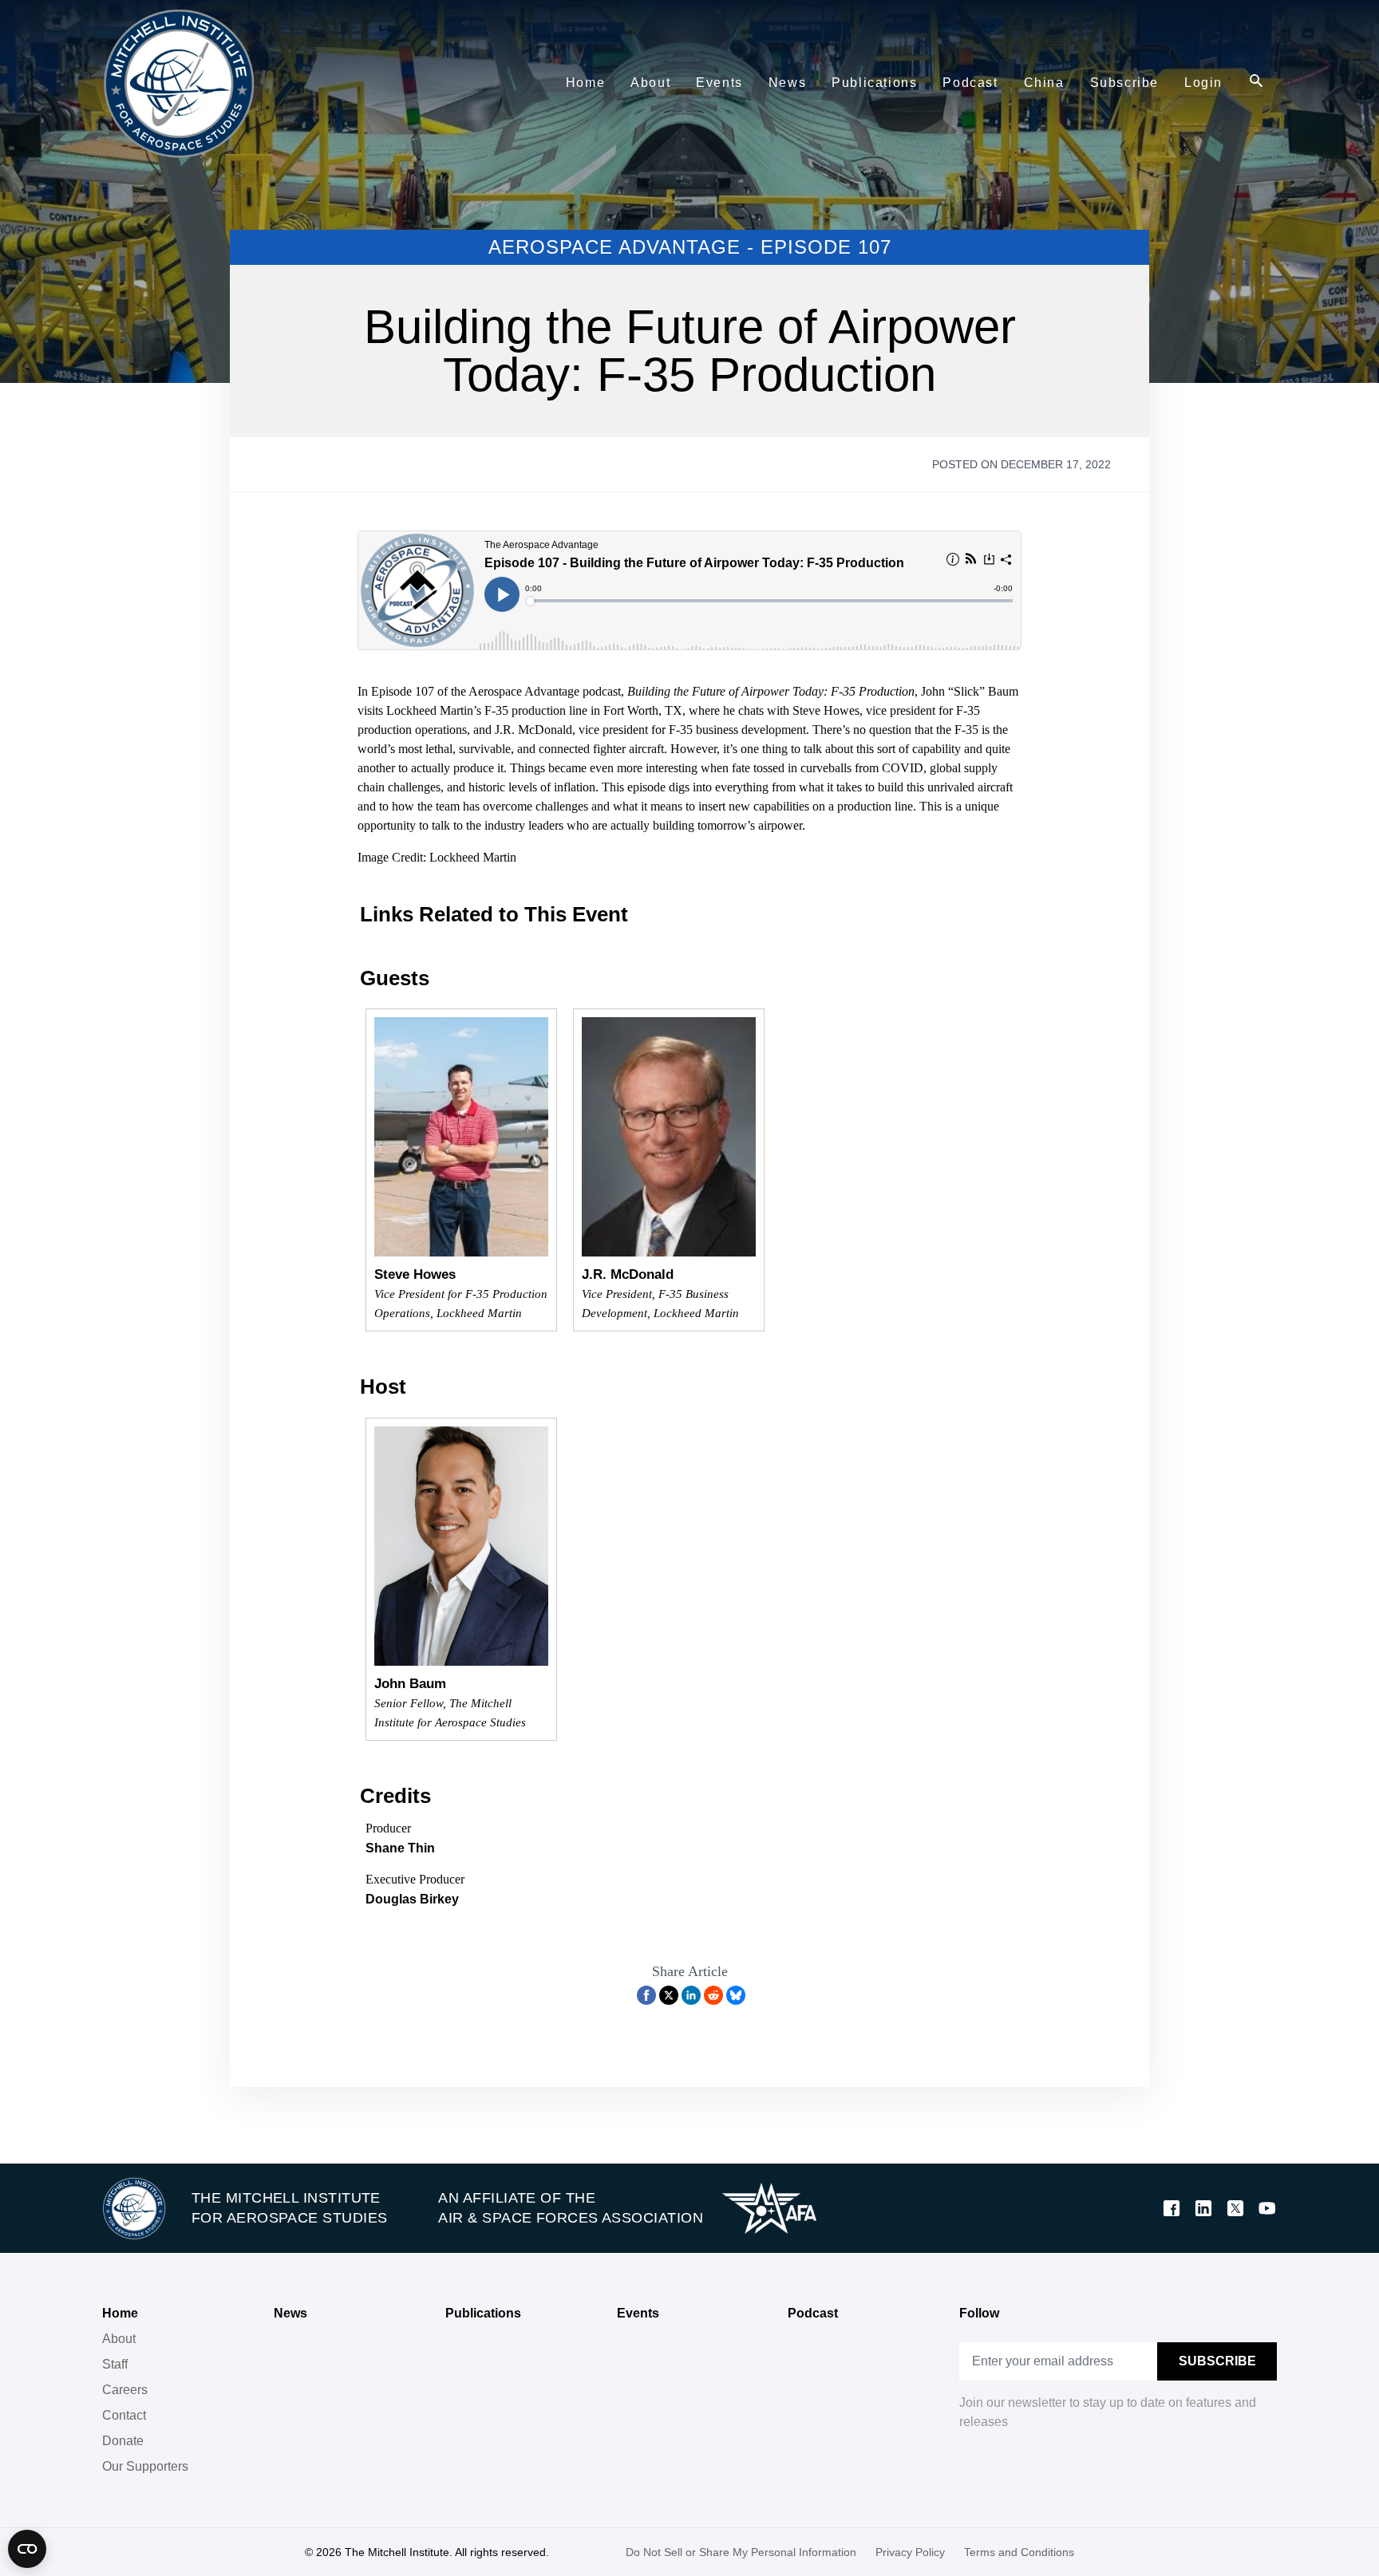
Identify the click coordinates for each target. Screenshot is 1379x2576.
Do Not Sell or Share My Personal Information (741, 2552)
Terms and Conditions (1019, 2552)
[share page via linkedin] (691, 1995)
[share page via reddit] (713, 1995)
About (119, 2339)
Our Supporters (145, 2466)
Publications (483, 2313)
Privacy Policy (910, 2552)
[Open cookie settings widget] (27, 2549)
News (290, 2313)
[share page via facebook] (646, 1995)
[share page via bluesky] (736, 1995)
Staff (115, 2364)
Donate (123, 2441)
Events (638, 2313)
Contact (124, 2415)
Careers (125, 2390)
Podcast (813, 2313)
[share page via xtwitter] (669, 1995)
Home (120, 2313)
